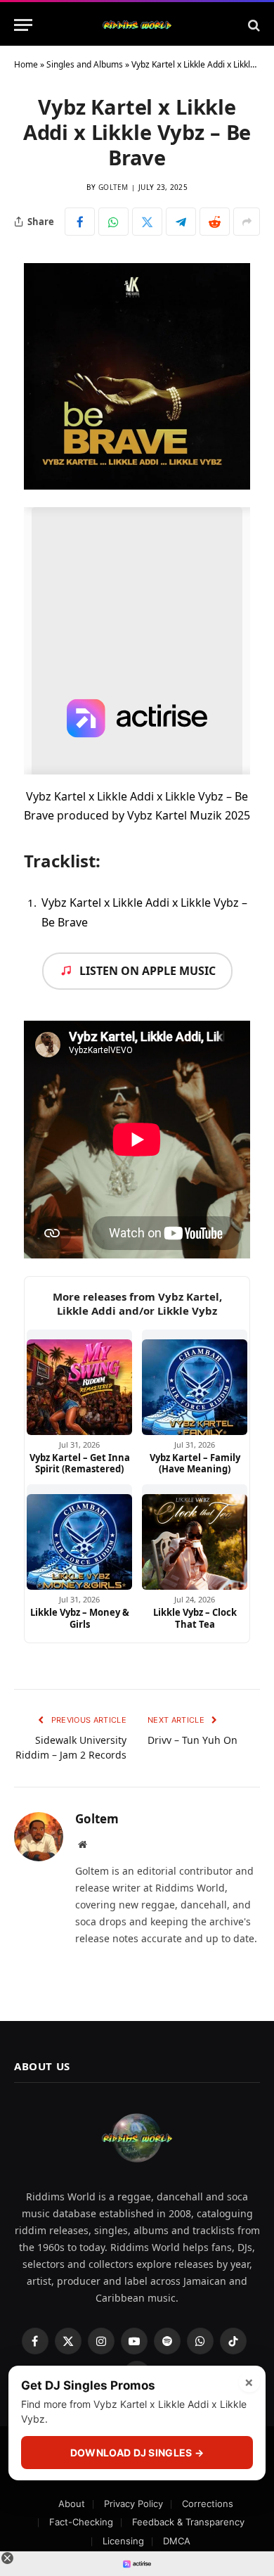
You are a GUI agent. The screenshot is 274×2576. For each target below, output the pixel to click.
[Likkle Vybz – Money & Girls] (79, 1537)
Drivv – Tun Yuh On (193, 1740)
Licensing (123, 2541)
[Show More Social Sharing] (247, 222)
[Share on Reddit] (215, 222)
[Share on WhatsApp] (113, 222)
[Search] (253, 25)
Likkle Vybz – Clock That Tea (195, 1618)
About (72, 2504)
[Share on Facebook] (80, 222)
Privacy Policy (133, 2504)
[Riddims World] (137, 25)
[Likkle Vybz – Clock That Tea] (195, 1537)
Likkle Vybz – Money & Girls (80, 1618)
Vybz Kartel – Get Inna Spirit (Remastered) (80, 1464)
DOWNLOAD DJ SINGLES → (137, 2453)
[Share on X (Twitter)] (147, 222)
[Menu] (23, 25)
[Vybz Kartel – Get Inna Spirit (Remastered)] (79, 1382)
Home (26, 64)
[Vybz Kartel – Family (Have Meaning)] (195, 1382)
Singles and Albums (85, 64)
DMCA (177, 2541)
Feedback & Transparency (188, 2522)
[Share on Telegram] (181, 222)
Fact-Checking (81, 2522)
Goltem (113, 187)
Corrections (208, 2504)
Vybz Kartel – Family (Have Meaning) (195, 1464)
